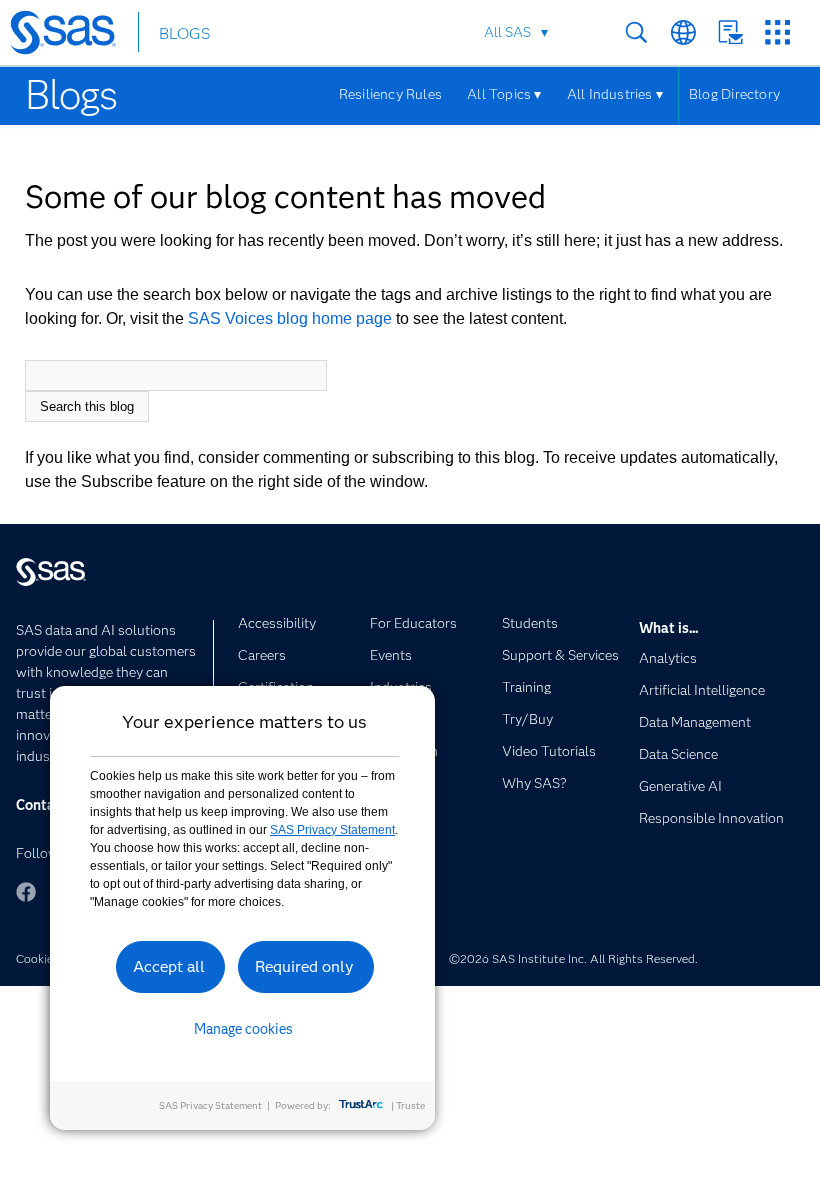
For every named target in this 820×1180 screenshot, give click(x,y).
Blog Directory (734, 94)
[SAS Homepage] (72, 36)
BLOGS (184, 33)
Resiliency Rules (390, 94)
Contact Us (730, 32)
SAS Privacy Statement (332, 830)
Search (636, 32)
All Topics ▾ (504, 94)
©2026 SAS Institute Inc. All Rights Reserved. (573, 958)
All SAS (507, 32)
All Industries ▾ (615, 94)
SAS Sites (777, 32)
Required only (304, 966)
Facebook (26, 892)
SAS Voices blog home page (290, 318)
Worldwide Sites (683, 32)
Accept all (169, 966)
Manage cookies (243, 1029)
